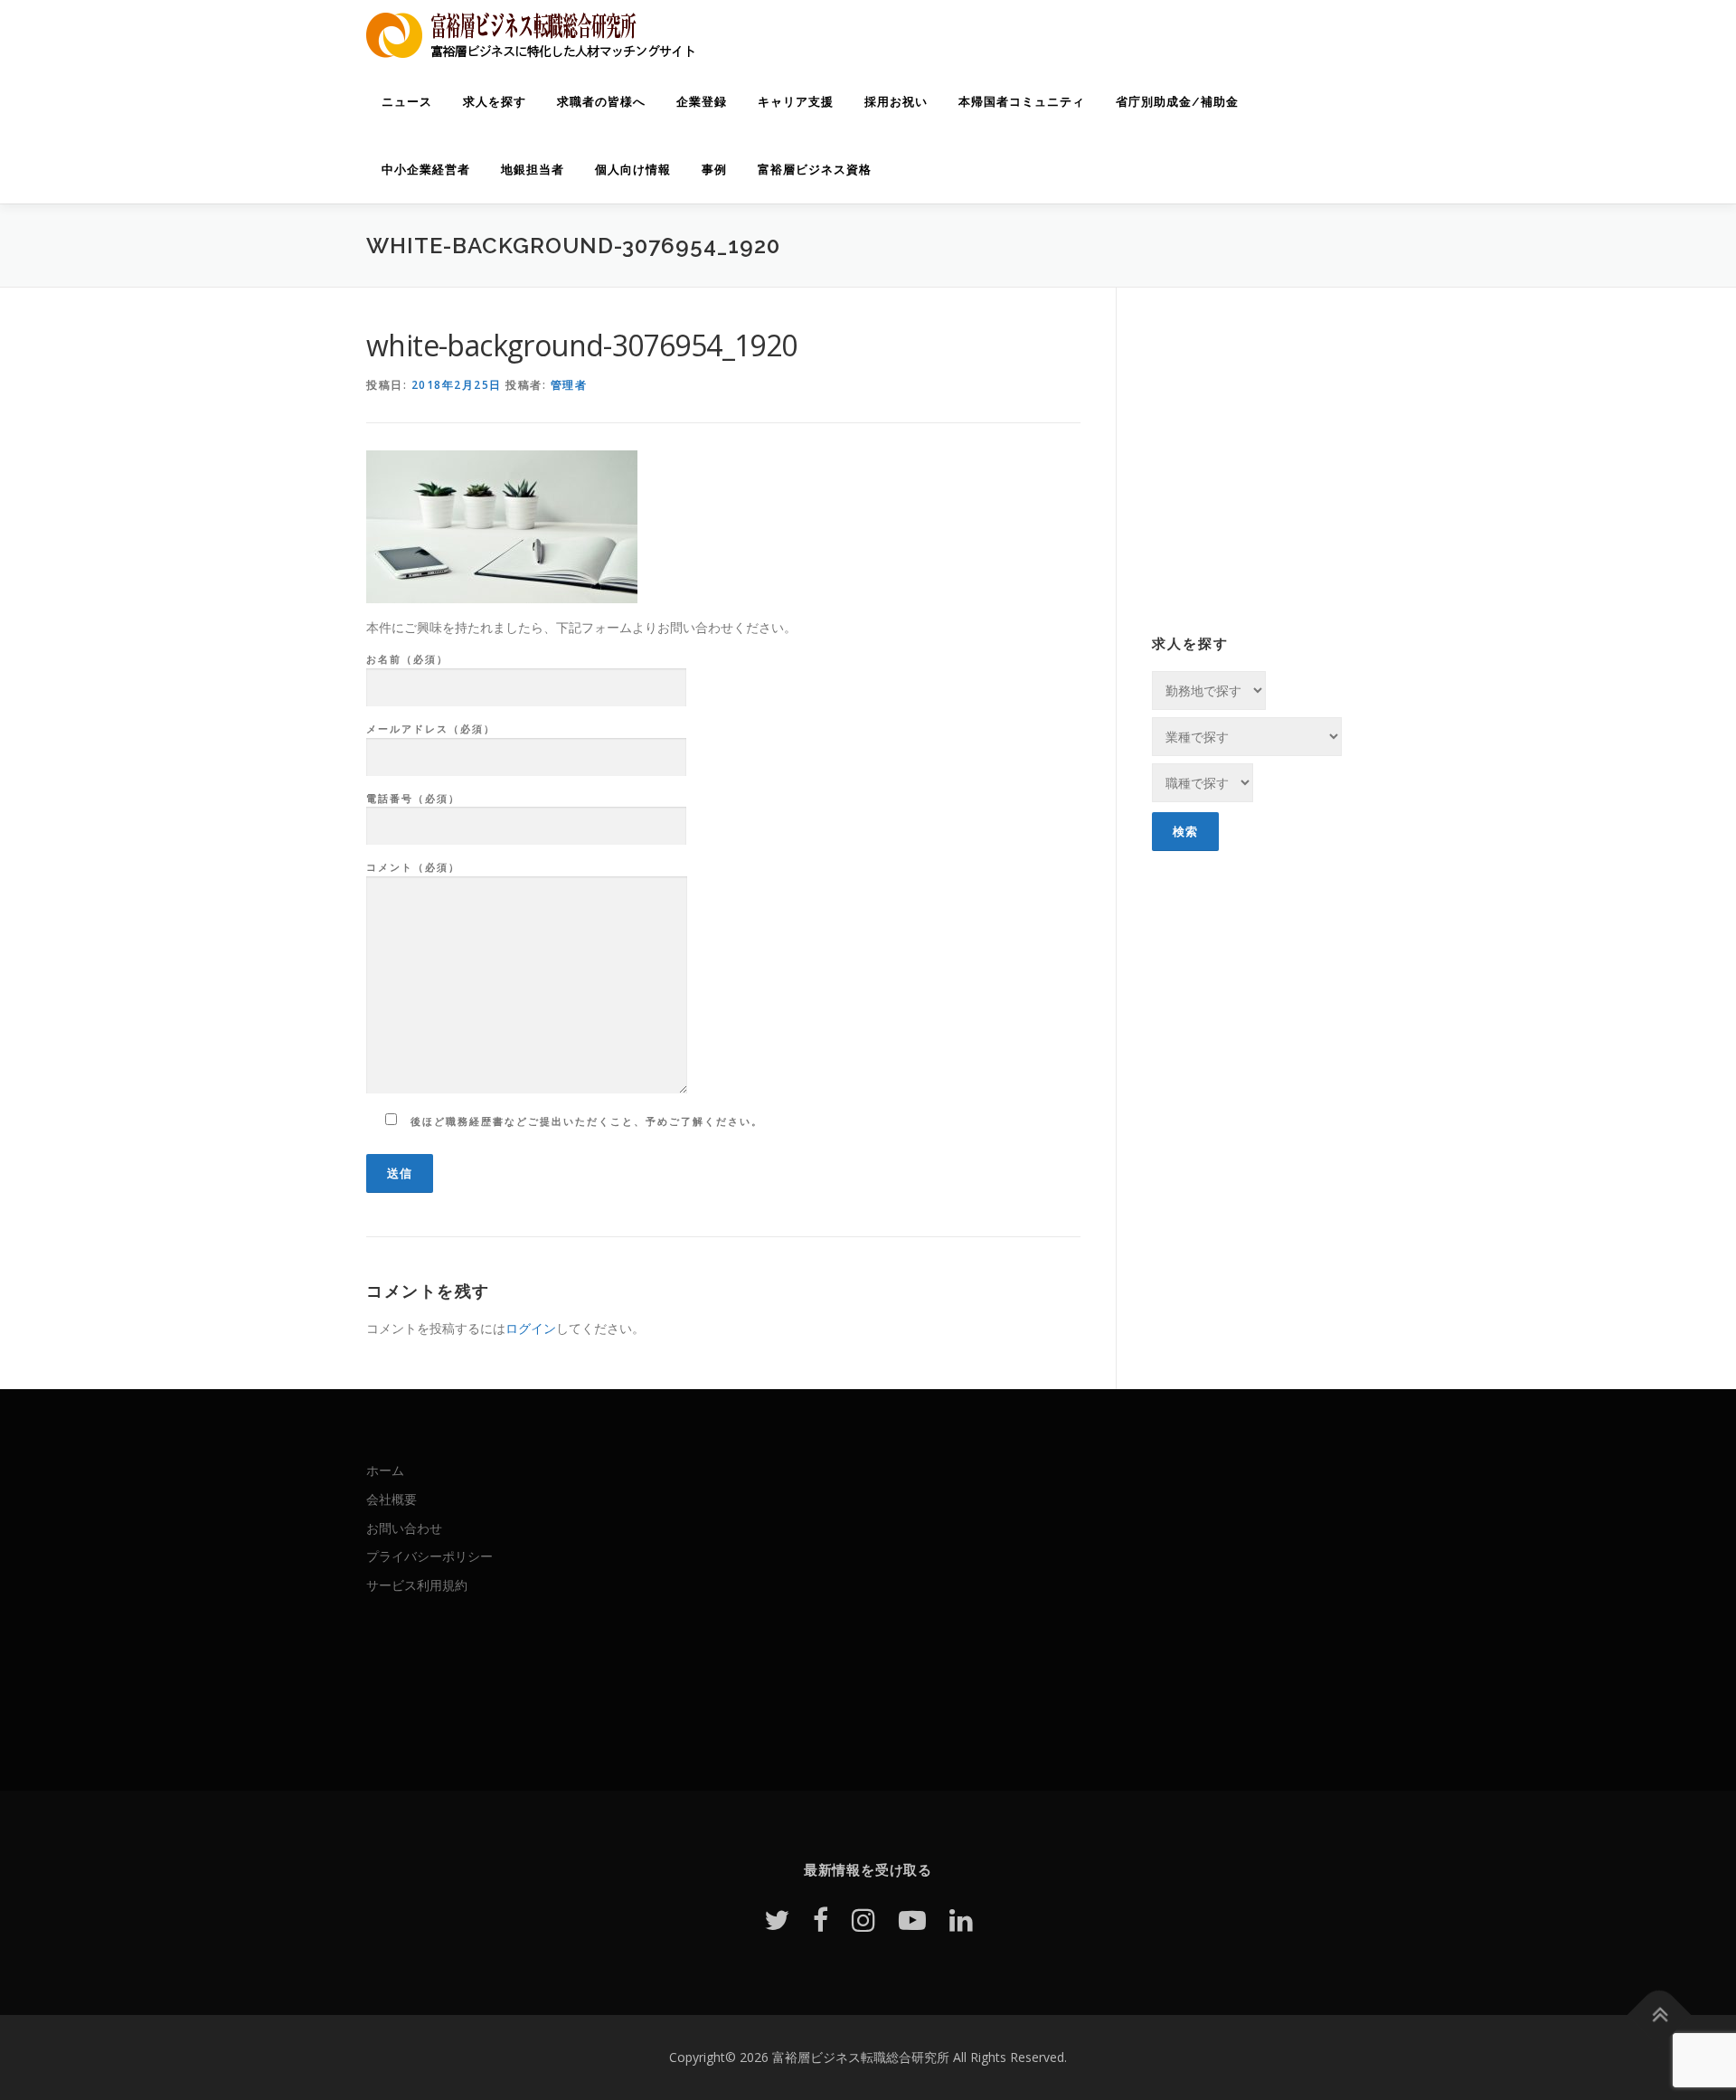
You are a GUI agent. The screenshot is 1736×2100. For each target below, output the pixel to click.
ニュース (407, 102)
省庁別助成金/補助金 (1177, 102)
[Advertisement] (1251, 480)
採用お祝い (896, 102)
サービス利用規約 (417, 1585)
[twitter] (777, 1920)
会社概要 (392, 1499)
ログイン (531, 1328)
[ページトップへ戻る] (1660, 2015)
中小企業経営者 (426, 170)
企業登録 (702, 102)
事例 (714, 170)
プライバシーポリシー (429, 1556)
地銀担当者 (533, 170)
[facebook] (821, 1920)
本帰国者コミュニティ (1022, 102)
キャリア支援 (796, 102)
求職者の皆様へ (601, 102)
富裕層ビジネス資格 (815, 170)
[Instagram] (863, 1920)
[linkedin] (961, 1920)
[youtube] (912, 1920)
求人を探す (495, 102)
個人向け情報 (633, 170)
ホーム (385, 1470)
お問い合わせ (404, 1528)
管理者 (569, 385)
